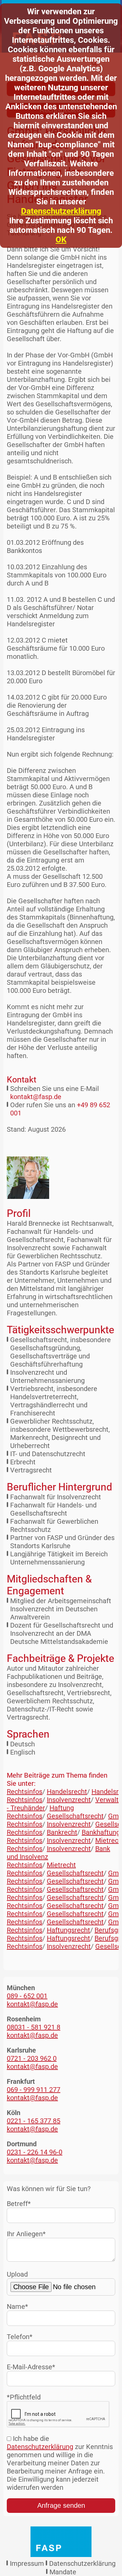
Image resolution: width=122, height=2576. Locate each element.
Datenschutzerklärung (61, 211)
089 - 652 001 (27, 1996)
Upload (17, 2274)
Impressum (27, 2563)
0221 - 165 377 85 (34, 2121)
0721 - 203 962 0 (32, 2058)
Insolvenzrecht (69, 1800)
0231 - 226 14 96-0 (35, 2152)
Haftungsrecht (68, 1930)
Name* (17, 2306)
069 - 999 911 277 (34, 2090)
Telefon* (20, 2337)
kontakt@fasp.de (36, 1097)
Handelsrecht (67, 1792)
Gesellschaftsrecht (75, 1816)
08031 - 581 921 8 (34, 2027)
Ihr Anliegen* (26, 2234)
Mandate (63, 2572)
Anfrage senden (61, 2505)
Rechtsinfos (25, 1792)
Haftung (62, 1808)
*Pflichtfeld (24, 2397)
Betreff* (19, 2204)
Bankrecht (62, 1832)
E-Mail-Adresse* (31, 2367)
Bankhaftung (101, 1832)
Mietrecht (61, 1865)
